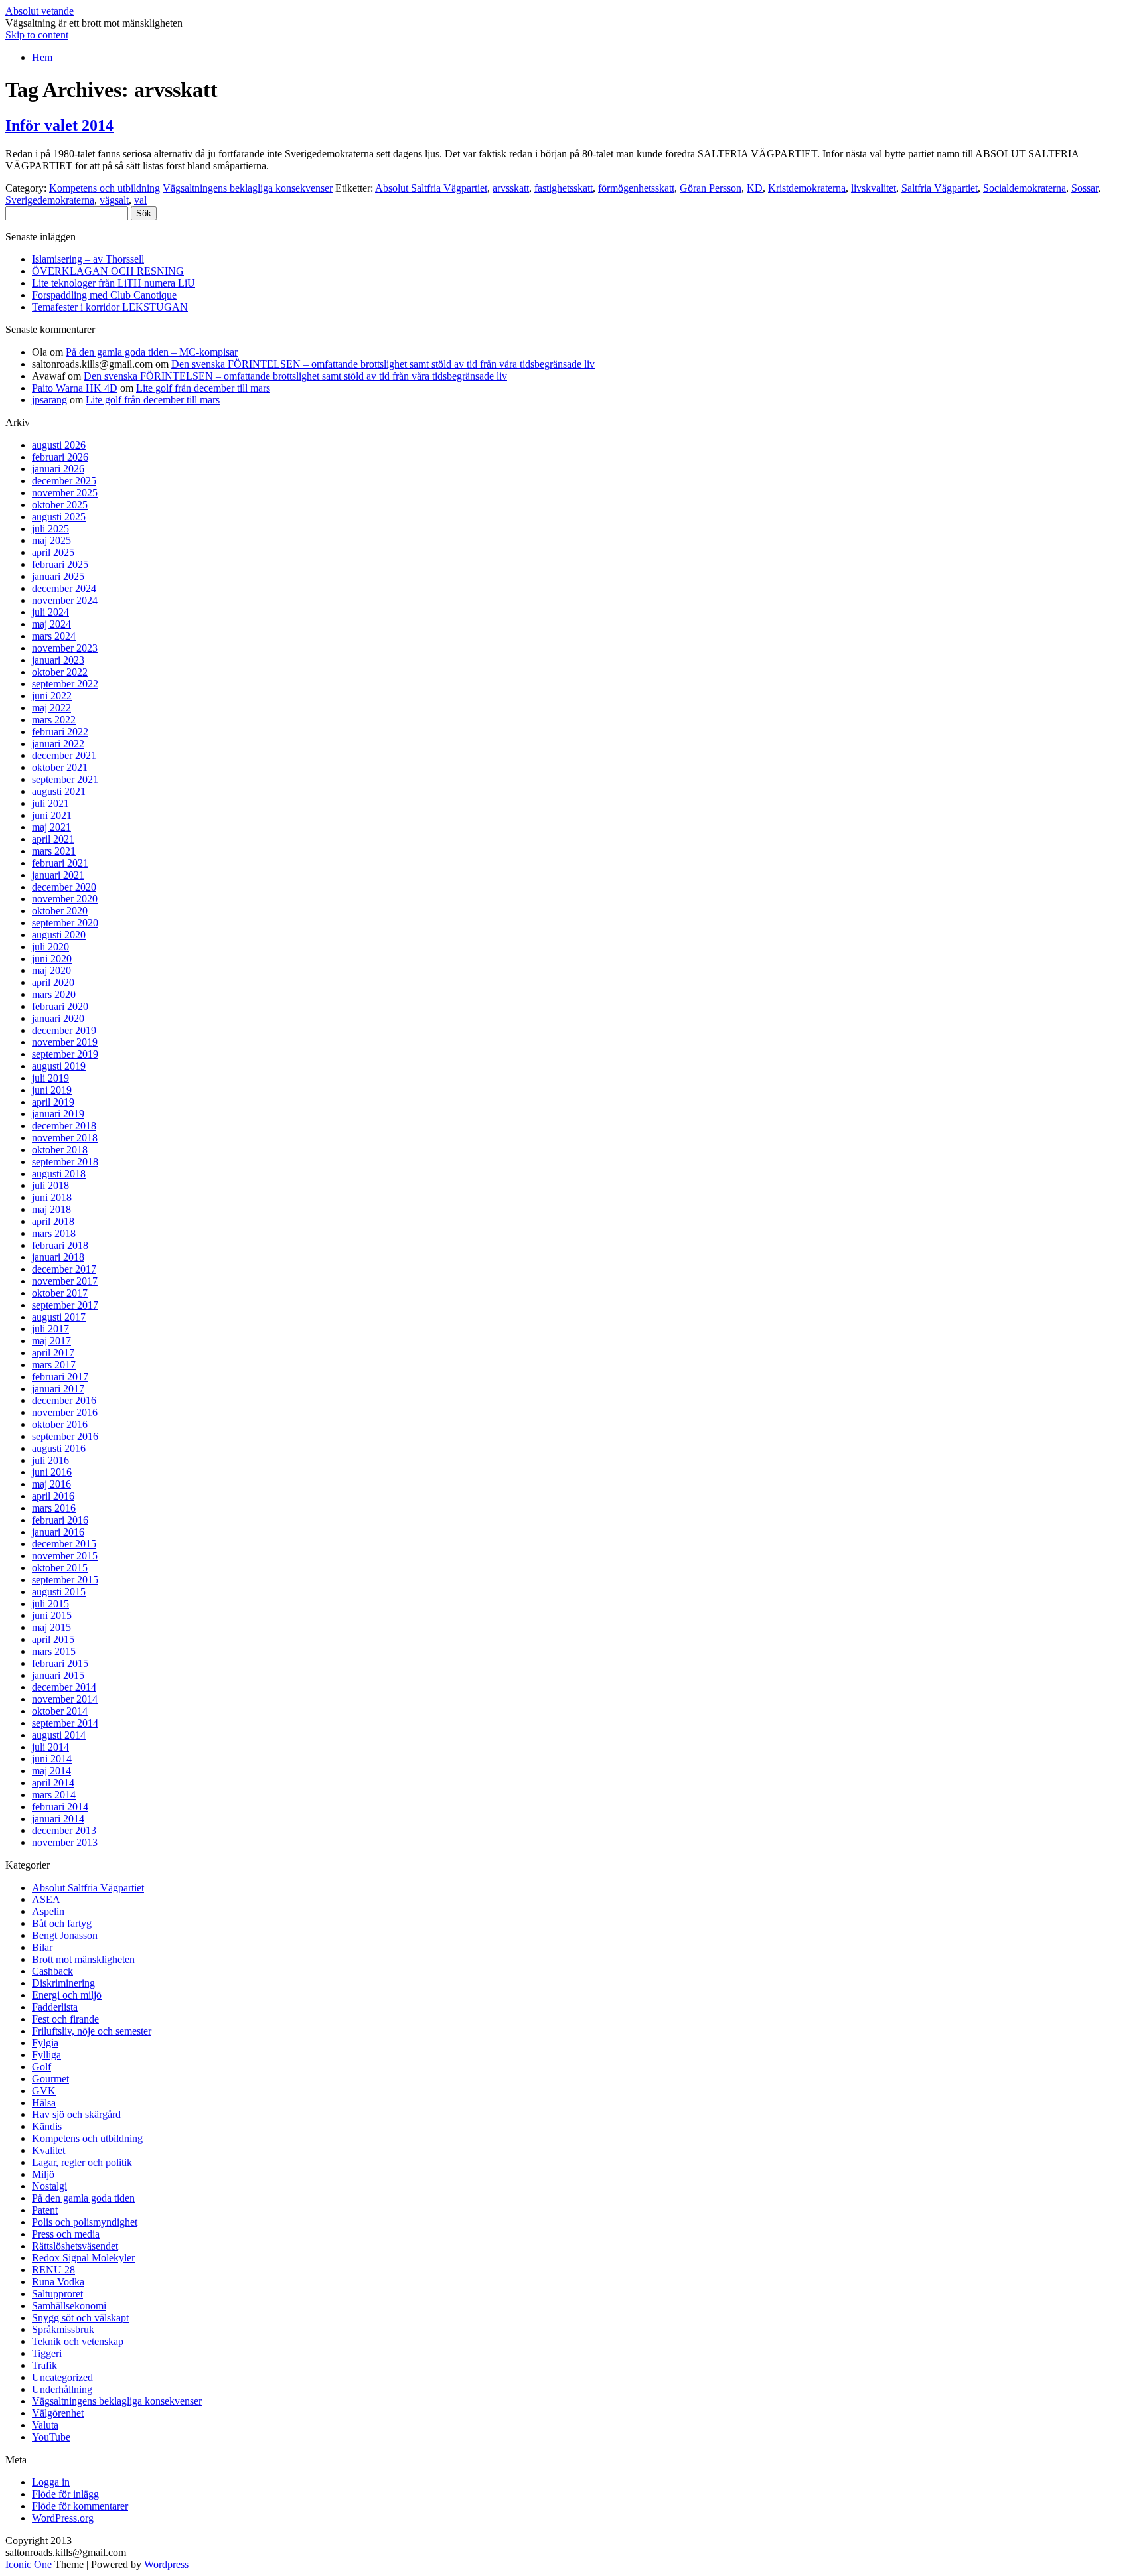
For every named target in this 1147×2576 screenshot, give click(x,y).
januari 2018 (58, 1257)
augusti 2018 (59, 1174)
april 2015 (53, 1639)
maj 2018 (51, 1209)
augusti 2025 (59, 517)
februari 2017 (60, 1377)
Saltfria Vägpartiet (940, 188)
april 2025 (53, 552)
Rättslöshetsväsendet (75, 2246)
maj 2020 (51, 970)
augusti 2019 (59, 1066)
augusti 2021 (59, 791)
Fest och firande (65, 2019)
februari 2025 (60, 564)
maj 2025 (51, 540)
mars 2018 (54, 1233)
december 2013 (64, 1830)
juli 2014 (50, 1747)
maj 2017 (51, 1341)
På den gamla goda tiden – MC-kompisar (152, 352)
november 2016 (65, 1412)
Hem (42, 57)
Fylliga (46, 2055)
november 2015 (65, 1556)
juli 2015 (50, 1604)
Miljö (43, 2174)
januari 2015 (58, 1675)
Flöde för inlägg (65, 2494)
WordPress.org (63, 2518)
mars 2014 (54, 1795)
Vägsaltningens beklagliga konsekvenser (248, 188)
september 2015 (65, 1580)
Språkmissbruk (63, 2329)
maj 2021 (51, 827)
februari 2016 (60, 1520)
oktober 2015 (60, 1568)
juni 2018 (52, 1197)
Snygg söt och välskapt (80, 2318)
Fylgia (45, 2043)
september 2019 (65, 1054)
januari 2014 (58, 1819)
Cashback (52, 1971)
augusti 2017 (59, 1317)
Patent (45, 2210)
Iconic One (29, 2564)
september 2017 (65, 1305)
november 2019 (65, 1042)
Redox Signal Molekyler (83, 2258)
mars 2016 (54, 1508)
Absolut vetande (39, 11)
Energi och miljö (67, 1995)
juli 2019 (50, 1078)
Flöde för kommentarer (80, 2506)
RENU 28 (53, 2270)
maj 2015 (51, 1627)
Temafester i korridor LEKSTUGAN (110, 307)
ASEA (46, 1899)
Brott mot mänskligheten (83, 1959)
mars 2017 (54, 1365)
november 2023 (65, 648)
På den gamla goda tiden (83, 2198)
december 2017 (64, 1269)
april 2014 (53, 1783)
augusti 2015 (59, 1592)
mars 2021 (54, 851)
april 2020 (53, 982)
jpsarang (49, 400)
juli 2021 (50, 803)
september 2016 (65, 1436)
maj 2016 (51, 1484)
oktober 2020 (60, 911)
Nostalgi (49, 2186)
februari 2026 (60, 457)
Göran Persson (711, 188)
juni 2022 (52, 696)
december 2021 (64, 755)
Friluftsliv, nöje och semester (92, 2031)
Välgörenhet (58, 2413)
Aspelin (48, 1911)
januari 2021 (58, 875)
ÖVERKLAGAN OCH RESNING (108, 271)
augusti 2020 (59, 935)
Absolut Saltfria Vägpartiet (431, 188)
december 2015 (64, 1544)
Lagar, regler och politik (82, 2162)
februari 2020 (60, 1006)
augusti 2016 (59, 1448)
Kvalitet (48, 2150)
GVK (44, 2091)
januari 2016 (58, 1532)
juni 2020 (52, 959)
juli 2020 (50, 947)
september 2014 (65, 1723)
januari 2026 (58, 469)
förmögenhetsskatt (636, 188)
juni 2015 (52, 1615)
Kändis (47, 2126)
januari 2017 (58, 1389)
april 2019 (53, 1102)
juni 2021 (52, 815)
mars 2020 (54, 994)
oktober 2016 (60, 1424)
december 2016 (64, 1400)
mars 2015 (54, 1651)
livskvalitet (874, 188)
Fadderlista (55, 2007)
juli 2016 (50, 1460)
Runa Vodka (58, 2282)
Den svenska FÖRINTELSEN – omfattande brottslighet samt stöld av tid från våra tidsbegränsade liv (383, 364)
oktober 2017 (60, 1293)
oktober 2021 (60, 767)
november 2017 (65, 1281)
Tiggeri (47, 2353)
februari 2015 (60, 1663)
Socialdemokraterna (1025, 188)
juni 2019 (52, 1090)
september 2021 (65, 779)
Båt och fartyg (62, 1923)
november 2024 (65, 600)
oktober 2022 (60, 672)
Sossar (1085, 188)
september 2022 (65, 684)
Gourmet (50, 2079)
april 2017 (53, 1353)
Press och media (66, 2234)
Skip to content (37, 35)
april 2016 (53, 1496)
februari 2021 (60, 863)
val (140, 200)
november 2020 (65, 899)
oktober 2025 (60, 505)
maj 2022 (51, 708)
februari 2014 (60, 1807)
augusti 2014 (59, 1735)
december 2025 (64, 481)
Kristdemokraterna (807, 188)
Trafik (44, 2365)
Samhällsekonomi (69, 2306)
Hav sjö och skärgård (76, 2114)
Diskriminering (63, 1983)
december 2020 (64, 887)
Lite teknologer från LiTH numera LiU (114, 283)
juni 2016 (52, 1472)
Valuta (45, 2425)
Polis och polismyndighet (85, 2222)
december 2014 (64, 1687)
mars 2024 (54, 636)
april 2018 (53, 1221)
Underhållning (62, 2389)
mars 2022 (54, 720)
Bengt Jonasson (65, 1935)
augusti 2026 (59, 445)
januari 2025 (58, 576)
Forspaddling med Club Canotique (104, 295)
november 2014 (65, 1699)
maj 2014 (51, 1771)
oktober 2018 (60, 1150)
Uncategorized (62, 2377)
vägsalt (114, 200)
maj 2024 (51, 624)
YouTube (51, 2437)
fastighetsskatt (564, 188)
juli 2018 (50, 1185)
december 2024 (64, 588)
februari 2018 (60, 1245)
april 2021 (53, 839)
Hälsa (44, 2103)
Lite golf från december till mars (203, 388)
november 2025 (65, 493)
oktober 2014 (60, 1711)
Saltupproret (57, 2294)
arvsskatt (511, 188)
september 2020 (65, 923)
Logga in (51, 2482)
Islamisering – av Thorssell (88, 259)
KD (755, 188)
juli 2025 (50, 529)
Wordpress (166, 2564)
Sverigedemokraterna (50, 200)
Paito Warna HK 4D (75, 388)
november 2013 (65, 1842)
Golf (41, 2067)
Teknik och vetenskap (78, 2341)
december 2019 (64, 1030)
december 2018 (64, 1126)
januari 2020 (58, 1018)
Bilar (42, 1947)
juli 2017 (50, 1329)
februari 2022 (60, 732)
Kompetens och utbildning (105, 188)
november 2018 (65, 1138)
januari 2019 (58, 1114)
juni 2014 (52, 1759)
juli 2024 (50, 612)
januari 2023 (58, 660)
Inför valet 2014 (59, 125)
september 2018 (65, 1162)
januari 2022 (58, 744)
